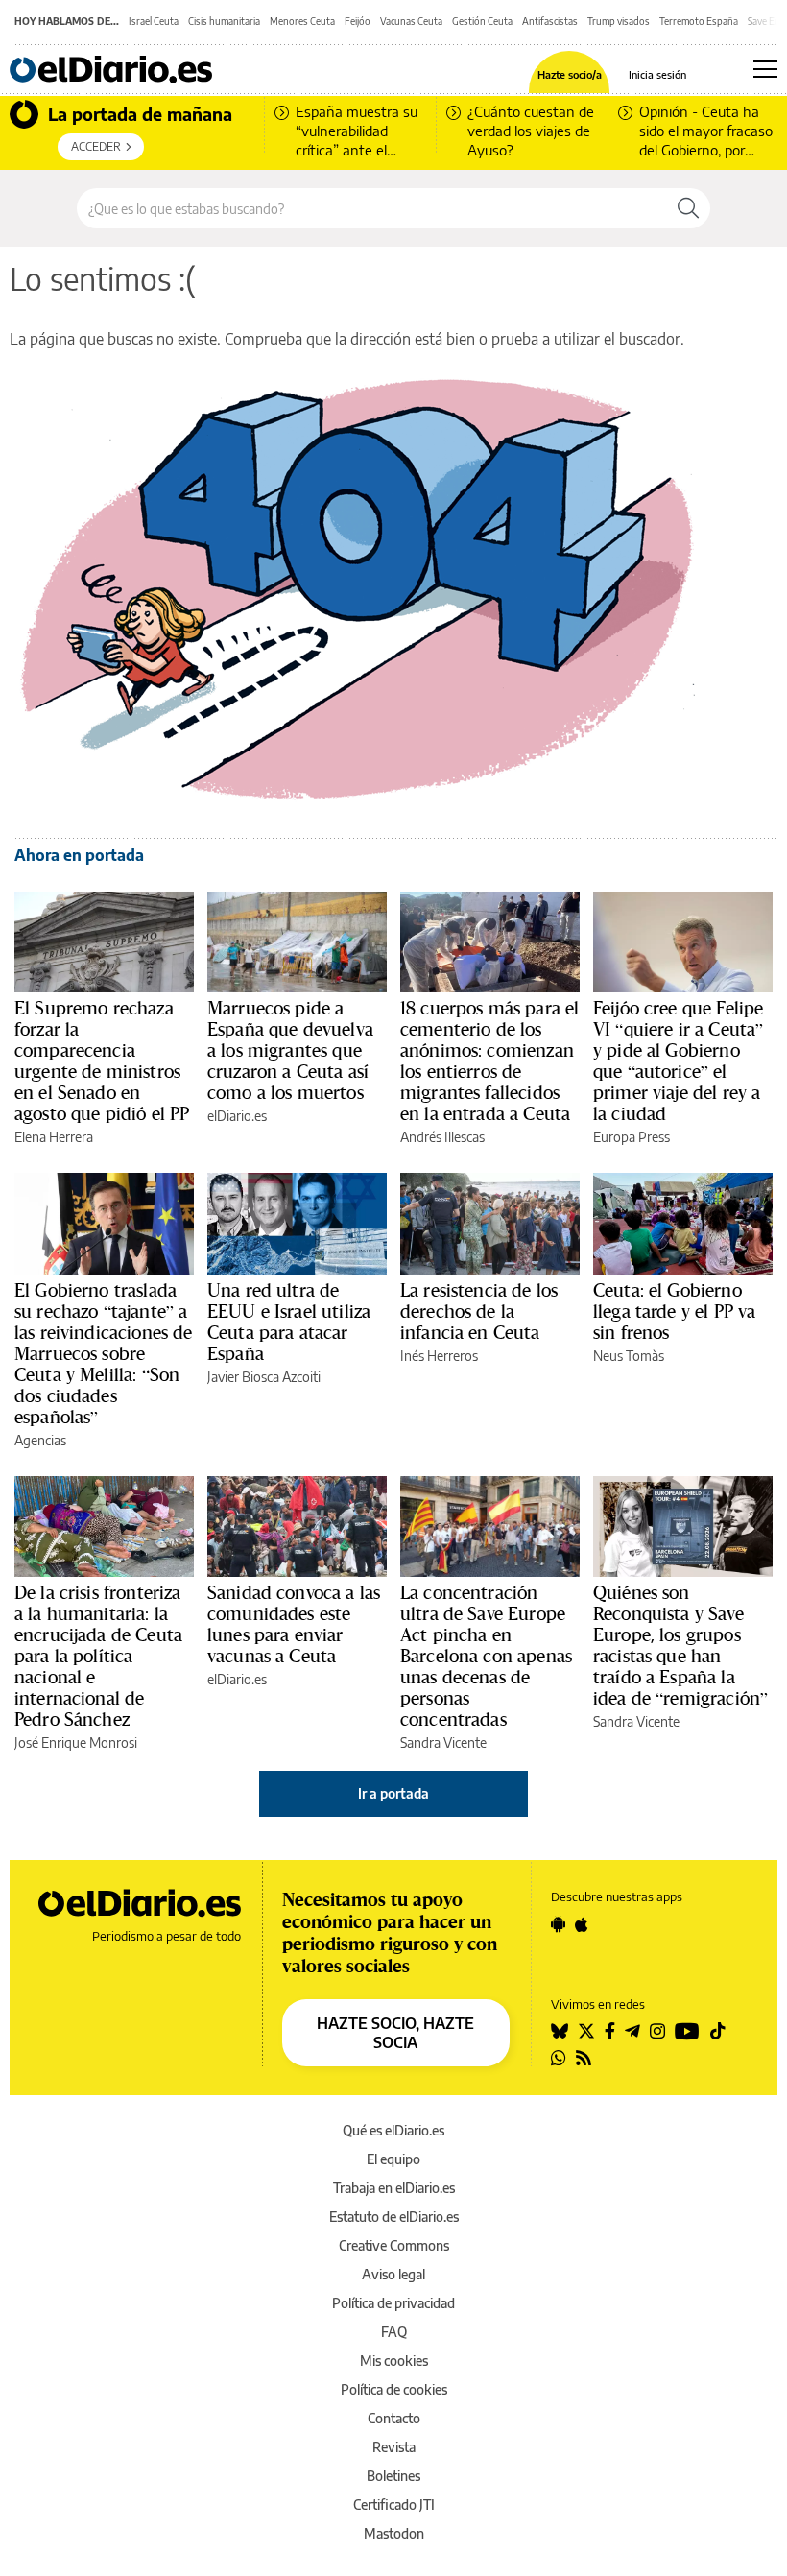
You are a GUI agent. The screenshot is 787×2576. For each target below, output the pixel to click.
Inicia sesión (657, 74)
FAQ (394, 2332)
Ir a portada (393, 1793)
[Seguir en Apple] (582, 1924)
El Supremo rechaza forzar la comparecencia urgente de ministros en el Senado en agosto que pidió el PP (102, 1061)
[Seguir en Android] (558, 1924)
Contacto (394, 2418)
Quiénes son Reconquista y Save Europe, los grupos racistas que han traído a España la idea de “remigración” (680, 1645)
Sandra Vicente (443, 1742)
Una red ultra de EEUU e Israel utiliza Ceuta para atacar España (289, 1322)
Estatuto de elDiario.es (394, 2217)
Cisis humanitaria (224, 21)
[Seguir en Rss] (584, 2058)
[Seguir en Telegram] (632, 2031)
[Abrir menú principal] (765, 69)
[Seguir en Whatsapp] (559, 2058)
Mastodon (394, 2533)
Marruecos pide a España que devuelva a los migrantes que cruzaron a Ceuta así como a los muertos (290, 1050)
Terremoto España (699, 21)
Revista (394, 2447)
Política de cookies (394, 2389)
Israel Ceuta (154, 21)
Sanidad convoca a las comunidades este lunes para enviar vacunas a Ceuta (294, 1624)
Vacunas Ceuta (411, 21)
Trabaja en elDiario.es (394, 2188)
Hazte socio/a (570, 74)
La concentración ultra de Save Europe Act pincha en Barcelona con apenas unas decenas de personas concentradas (486, 1656)
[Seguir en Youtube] (687, 2031)
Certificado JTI (394, 2504)
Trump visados (619, 21)
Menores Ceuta (302, 21)
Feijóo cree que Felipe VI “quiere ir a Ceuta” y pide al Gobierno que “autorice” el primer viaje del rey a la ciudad (678, 1061)
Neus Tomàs (629, 1356)
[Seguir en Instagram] (657, 2031)
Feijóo (358, 21)
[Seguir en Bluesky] (560, 2031)
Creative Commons (394, 2245)
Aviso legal (393, 2274)
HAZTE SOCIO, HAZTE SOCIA (395, 2033)
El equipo (393, 2159)
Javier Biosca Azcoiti (264, 1377)
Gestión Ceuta (482, 21)
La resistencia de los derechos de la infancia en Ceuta (479, 1311)
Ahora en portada (79, 855)
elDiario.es (237, 1116)
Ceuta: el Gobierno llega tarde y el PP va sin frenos (674, 1311)
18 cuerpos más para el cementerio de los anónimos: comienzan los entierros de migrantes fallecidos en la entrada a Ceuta (489, 1061)
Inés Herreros (439, 1356)
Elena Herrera (54, 1137)
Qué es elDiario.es (393, 2130)
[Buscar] (688, 208)
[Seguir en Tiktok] (718, 2031)
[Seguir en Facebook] (610, 2031)
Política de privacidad (393, 2303)
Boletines (393, 2476)
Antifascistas (550, 21)
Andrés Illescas (442, 1137)
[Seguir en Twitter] (586, 2031)
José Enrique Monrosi (76, 1742)
